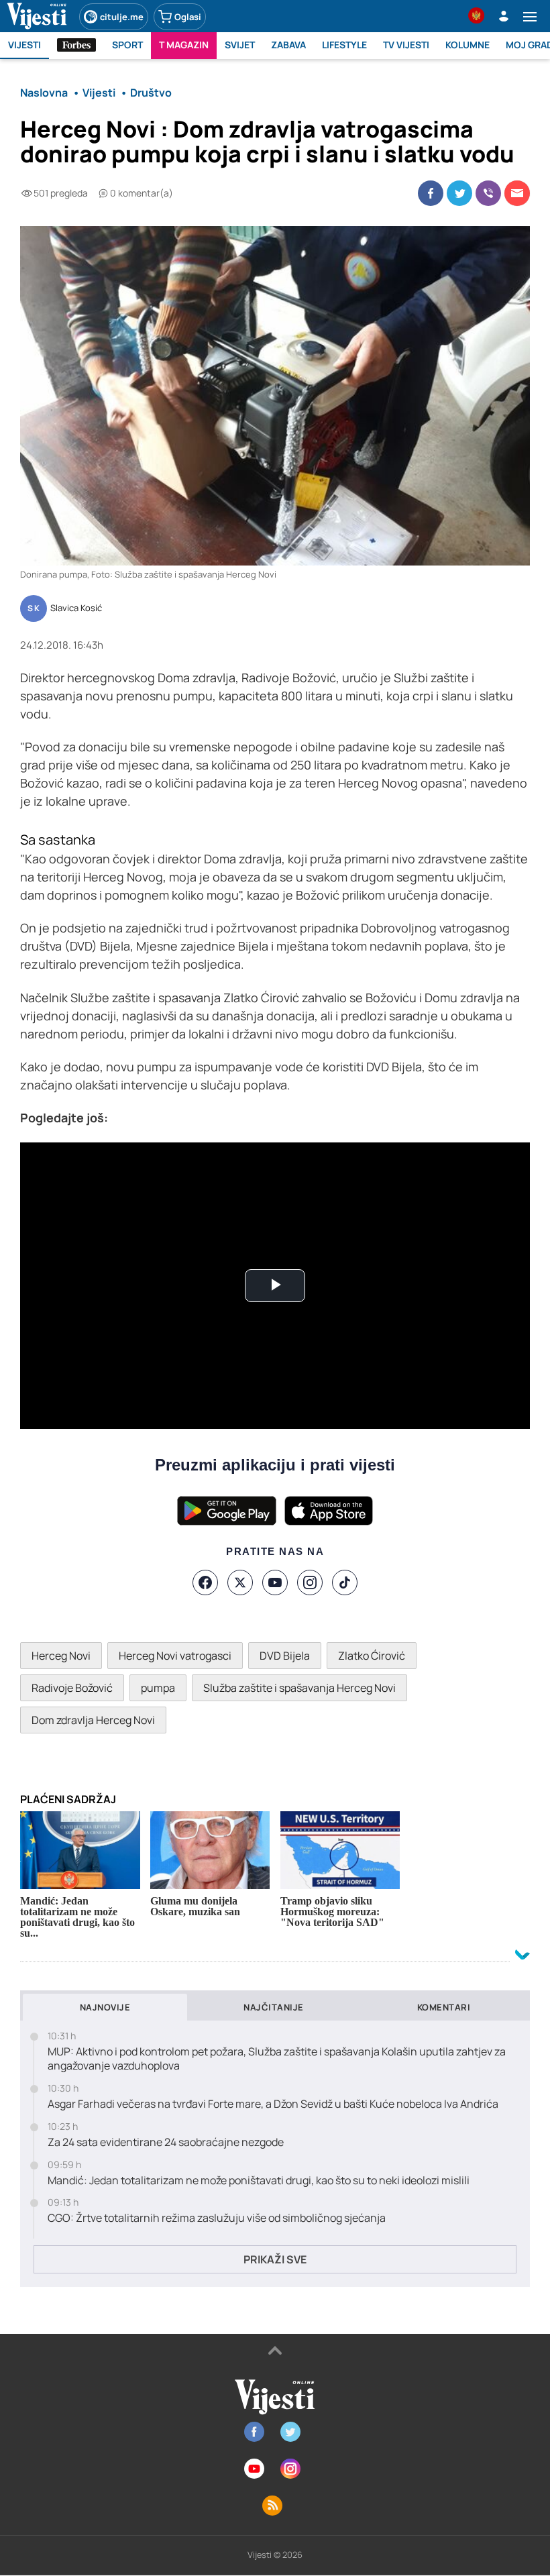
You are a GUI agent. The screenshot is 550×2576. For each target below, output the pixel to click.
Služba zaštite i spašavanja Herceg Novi (299, 1688)
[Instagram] (310, 1582)
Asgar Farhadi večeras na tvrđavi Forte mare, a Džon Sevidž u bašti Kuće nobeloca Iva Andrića (273, 2104)
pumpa (158, 1688)
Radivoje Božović (72, 1688)
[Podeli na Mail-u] (517, 193)
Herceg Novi (61, 1656)
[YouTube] (275, 1582)
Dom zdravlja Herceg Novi (93, 1720)
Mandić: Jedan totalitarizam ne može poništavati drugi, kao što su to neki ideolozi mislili (259, 2181)
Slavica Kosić (76, 608)
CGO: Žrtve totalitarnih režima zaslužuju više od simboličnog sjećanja (217, 2218)
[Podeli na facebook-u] (431, 193)
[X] (240, 1582)
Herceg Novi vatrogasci (175, 1656)
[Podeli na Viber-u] (488, 193)
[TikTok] (345, 1582)
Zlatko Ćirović (372, 1656)
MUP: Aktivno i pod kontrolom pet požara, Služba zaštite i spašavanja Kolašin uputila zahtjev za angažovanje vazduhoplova (277, 2059)
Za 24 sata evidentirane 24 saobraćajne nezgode (166, 2142)
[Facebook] (205, 1582)
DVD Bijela (285, 1656)
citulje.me (122, 17)
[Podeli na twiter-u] (459, 193)
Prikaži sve (275, 2259)
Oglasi (188, 17)
